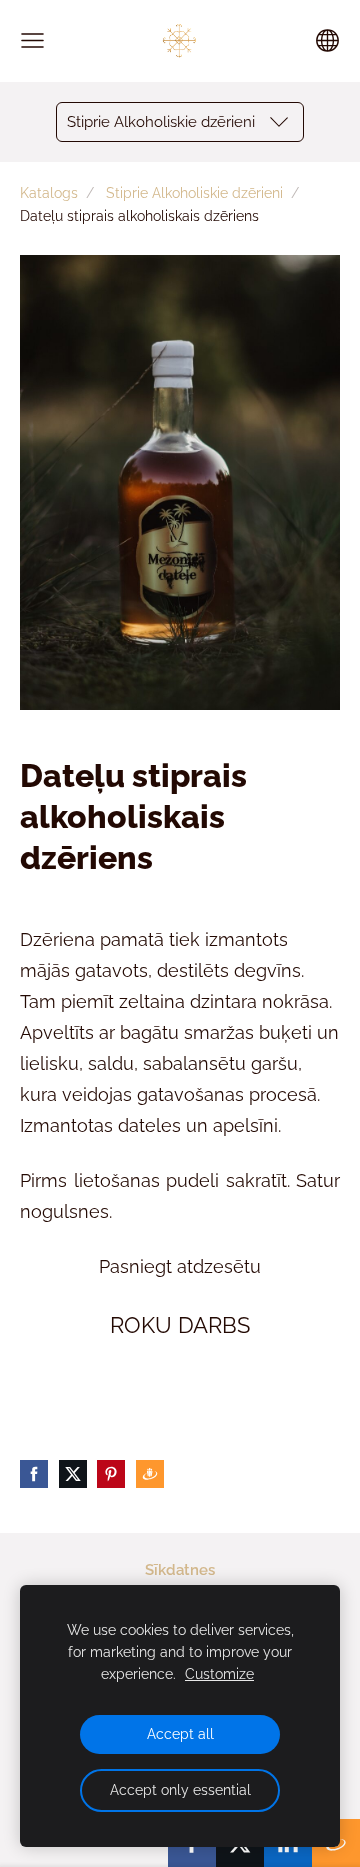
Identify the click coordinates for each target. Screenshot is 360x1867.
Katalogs (49, 193)
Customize (219, 1674)
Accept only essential (180, 1790)
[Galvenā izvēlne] (32, 40)
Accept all (180, 1734)
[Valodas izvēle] (327, 40)
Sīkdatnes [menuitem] (180, 1570)
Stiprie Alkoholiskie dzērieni (194, 193)
